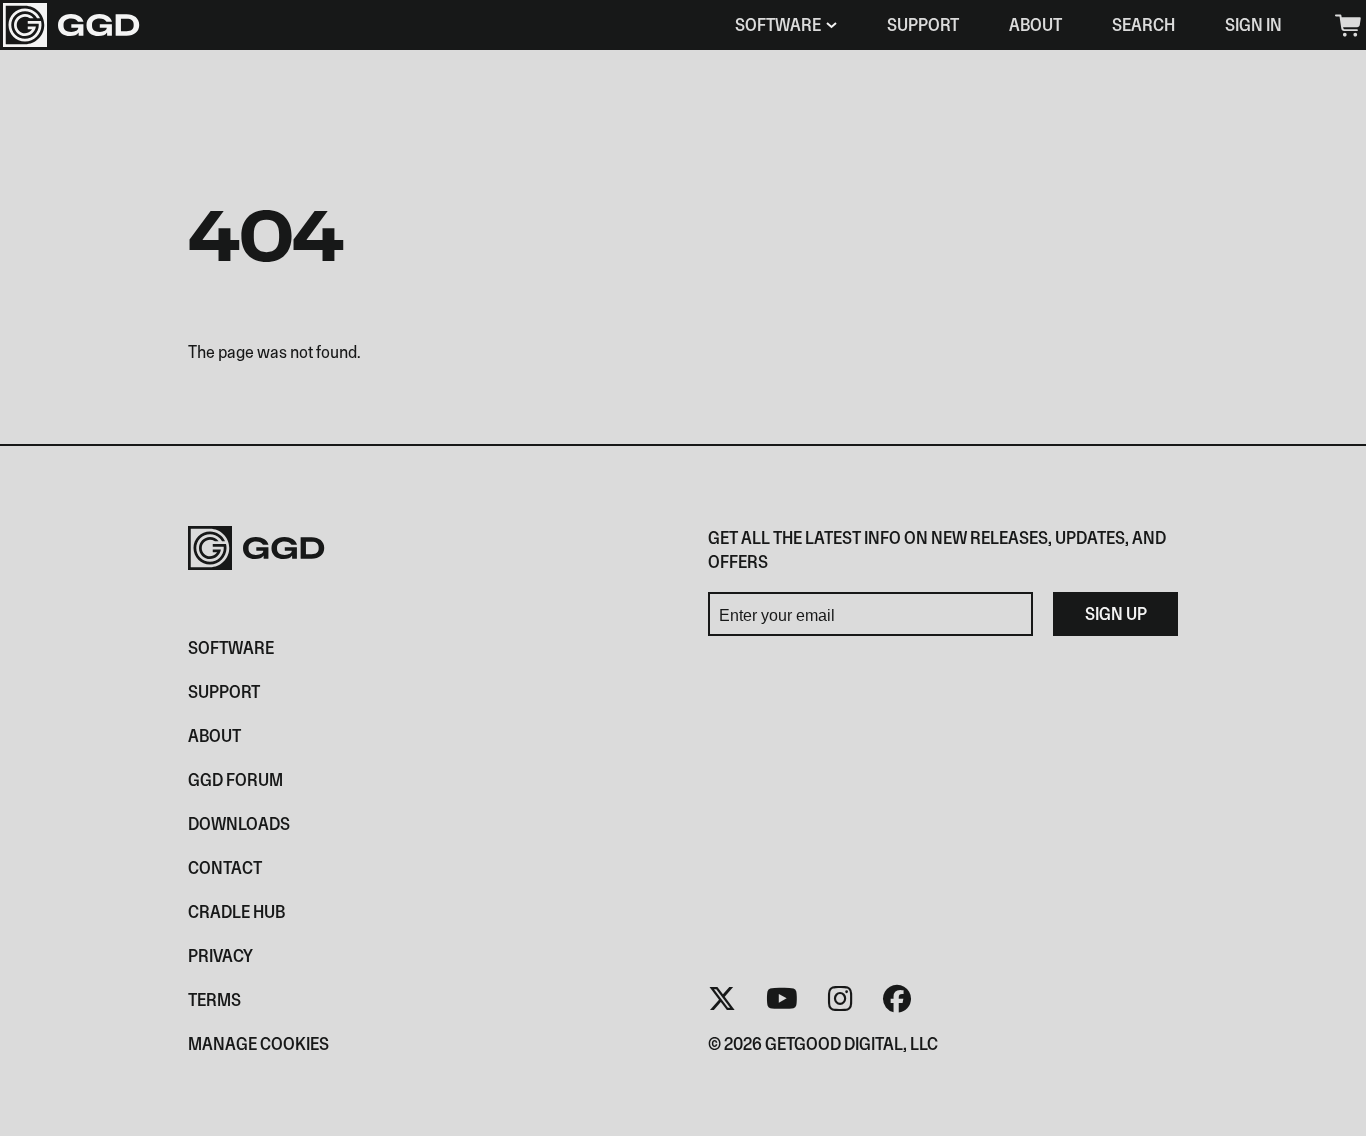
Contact (225, 867)
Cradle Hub (236, 911)
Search (1143, 24)
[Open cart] (1346, 25)
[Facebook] (897, 998)
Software (778, 24)
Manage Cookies (258, 1043)
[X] (722, 998)
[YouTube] (782, 998)
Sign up (1116, 613)
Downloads (239, 823)
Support (923, 24)
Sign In (1253, 24)
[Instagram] (840, 998)
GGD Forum (235, 779)
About (1035, 24)
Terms (214, 999)
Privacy (220, 955)
